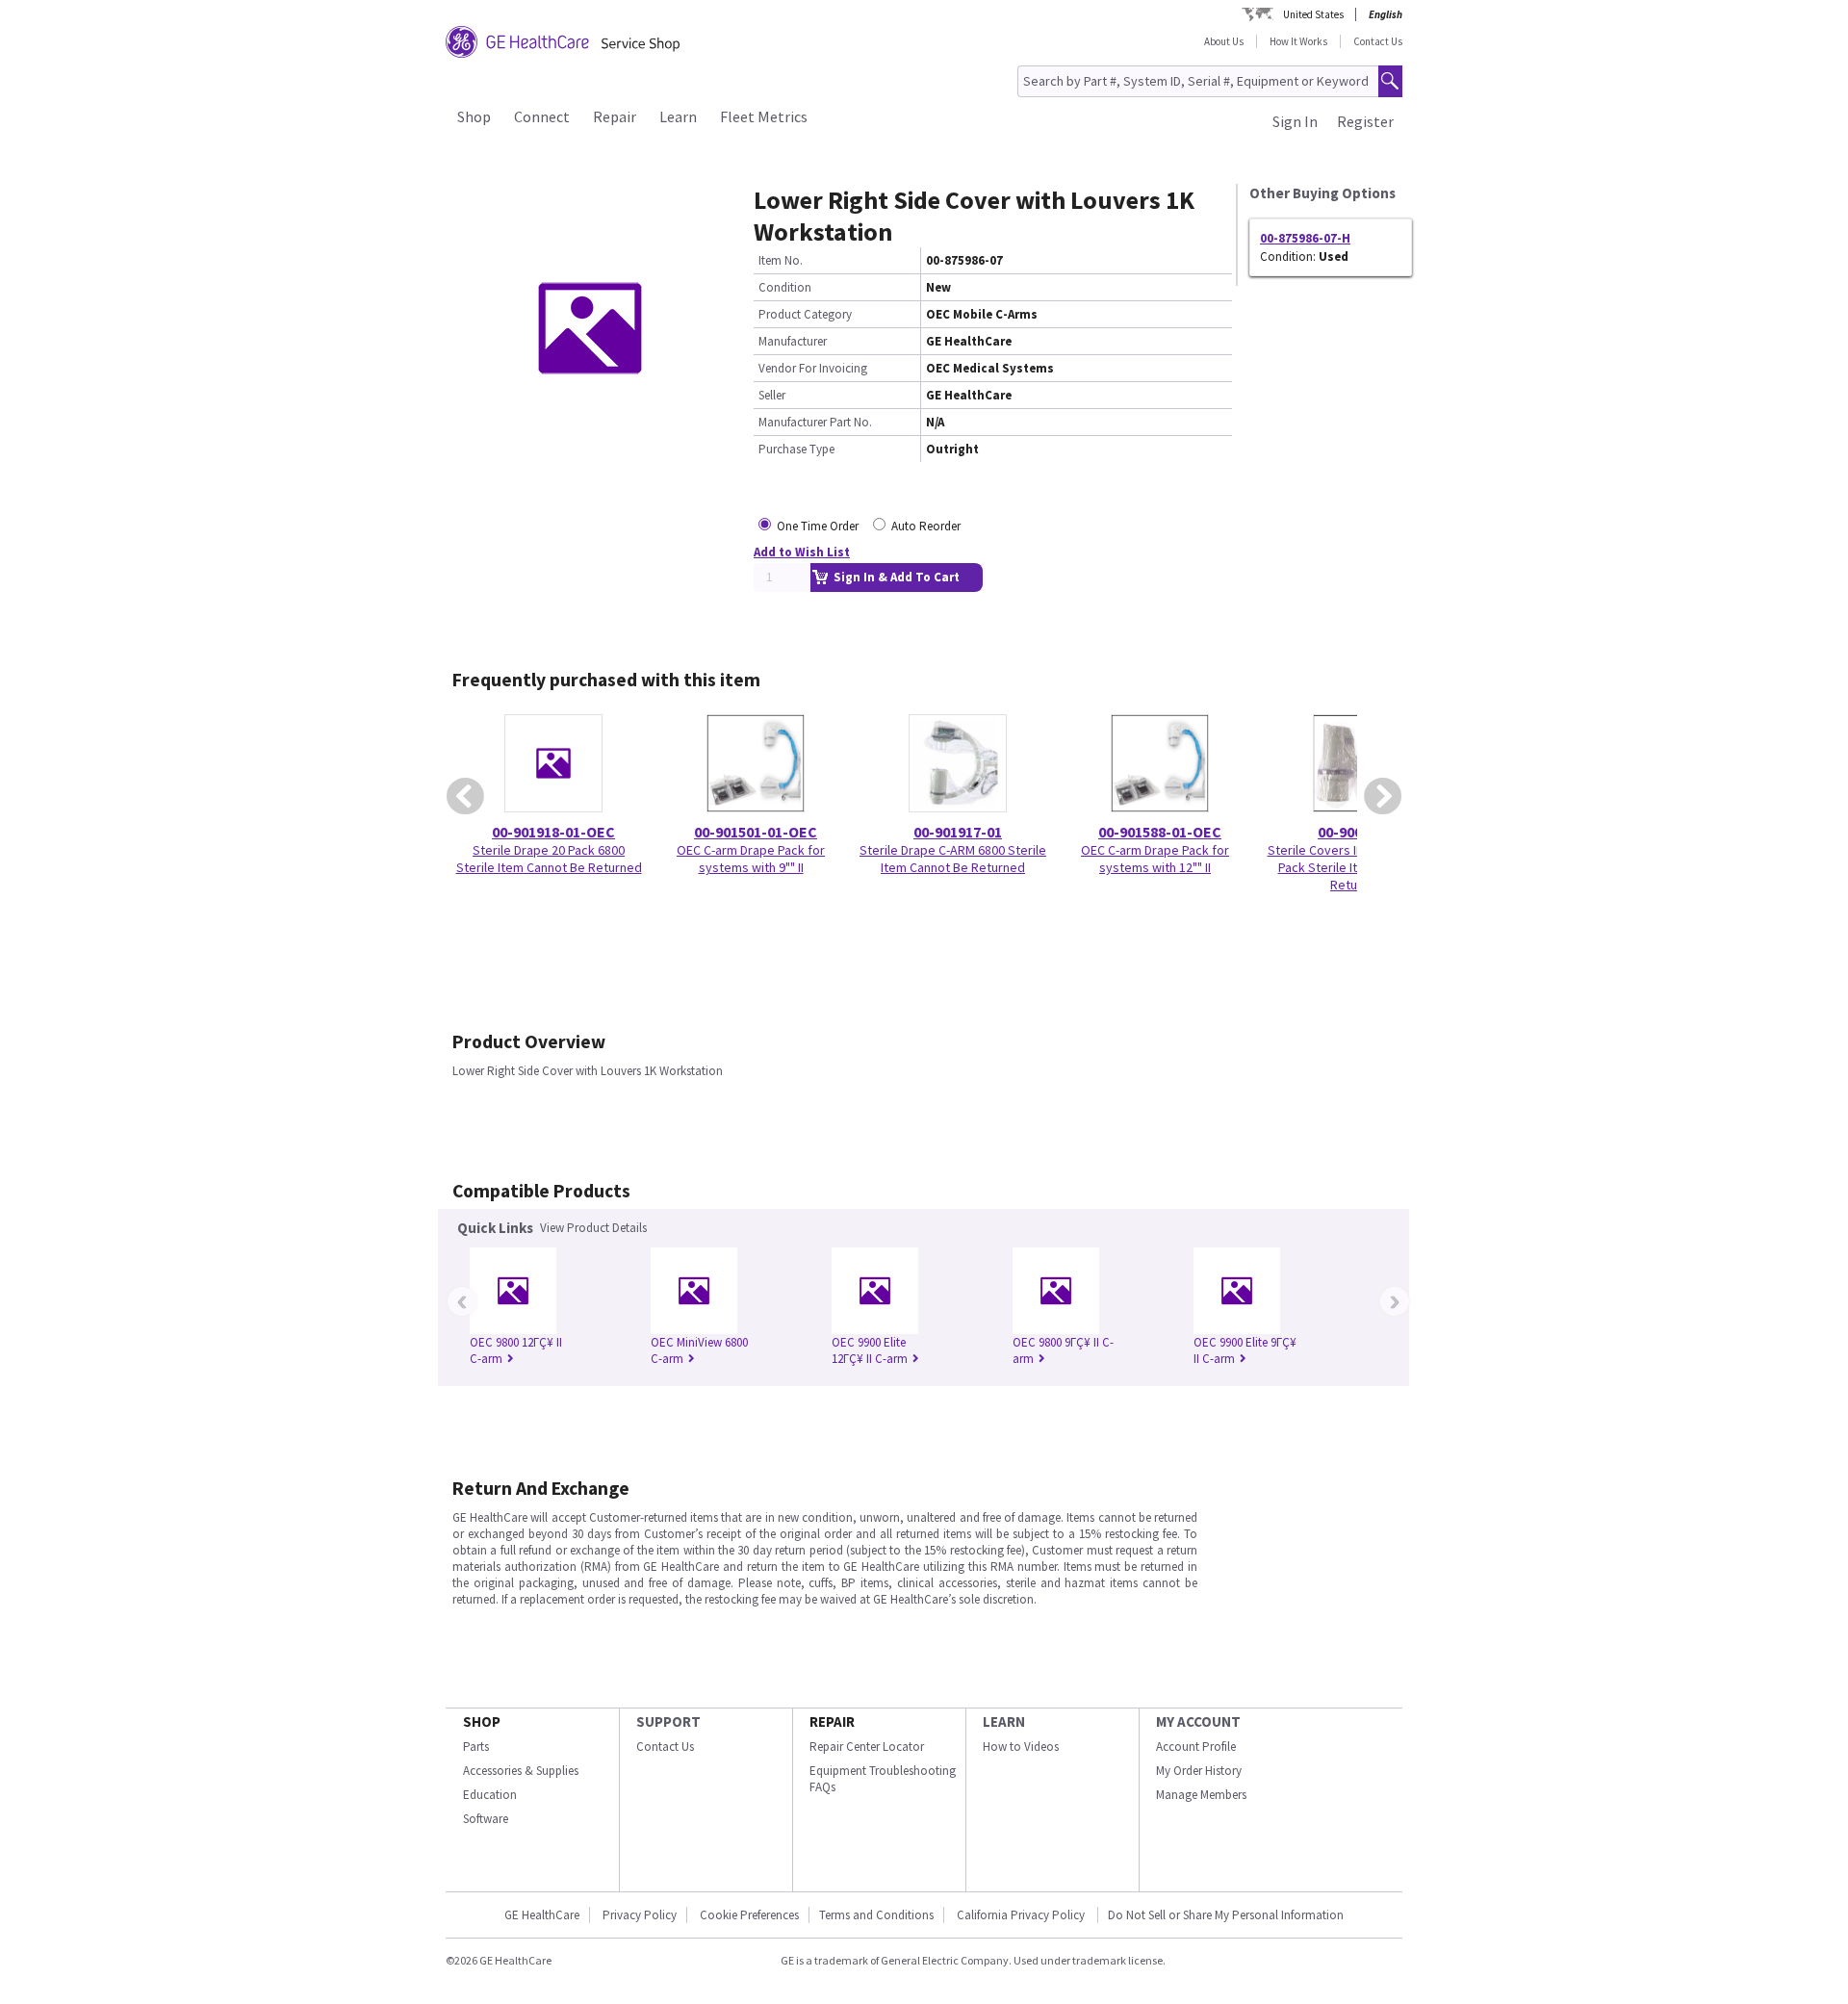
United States (1313, 14)
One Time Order (818, 526)
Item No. (781, 260)
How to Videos (1021, 1747)
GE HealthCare (542, 1915)
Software (486, 1819)
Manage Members (1201, 1795)
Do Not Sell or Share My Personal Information (1226, 1915)
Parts (476, 1747)
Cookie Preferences (749, 1915)
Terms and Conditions (876, 1915)
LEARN (1004, 1721)
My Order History (1199, 1771)
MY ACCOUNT (1198, 1721)
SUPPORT (668, 1721)
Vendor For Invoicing (813, 368)
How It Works (1298, 41)
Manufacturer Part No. (815, 422)
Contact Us (1378, 41)
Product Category (805, 314)
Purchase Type (796, 449)
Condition (785, 287)
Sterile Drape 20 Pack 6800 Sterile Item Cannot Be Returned (549, 859)
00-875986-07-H (1305, 238)
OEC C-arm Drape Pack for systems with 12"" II (1155, 859)
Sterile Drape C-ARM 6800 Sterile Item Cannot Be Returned (953, 859)
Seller (772, 395)
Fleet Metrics (764, 116)
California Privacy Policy (1022, 1915)
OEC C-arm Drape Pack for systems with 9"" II (751, 859)
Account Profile (1196, 1747)
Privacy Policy (640, 1915)
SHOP (482, 1721)
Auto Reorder (926, 526)
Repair (615, 116)
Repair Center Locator (867, 1747)
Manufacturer (793, 341)
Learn (678, 116)
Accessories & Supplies (521, 1771)
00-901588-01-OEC (1160, 832)
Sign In (1295, 121)
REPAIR (832, 1721)
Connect (542, 116)
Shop (474, 116)
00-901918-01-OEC (553, 832)
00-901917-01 (958, 832)
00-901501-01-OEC (756, 832)
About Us (1224, 41)
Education (490, 1795)
